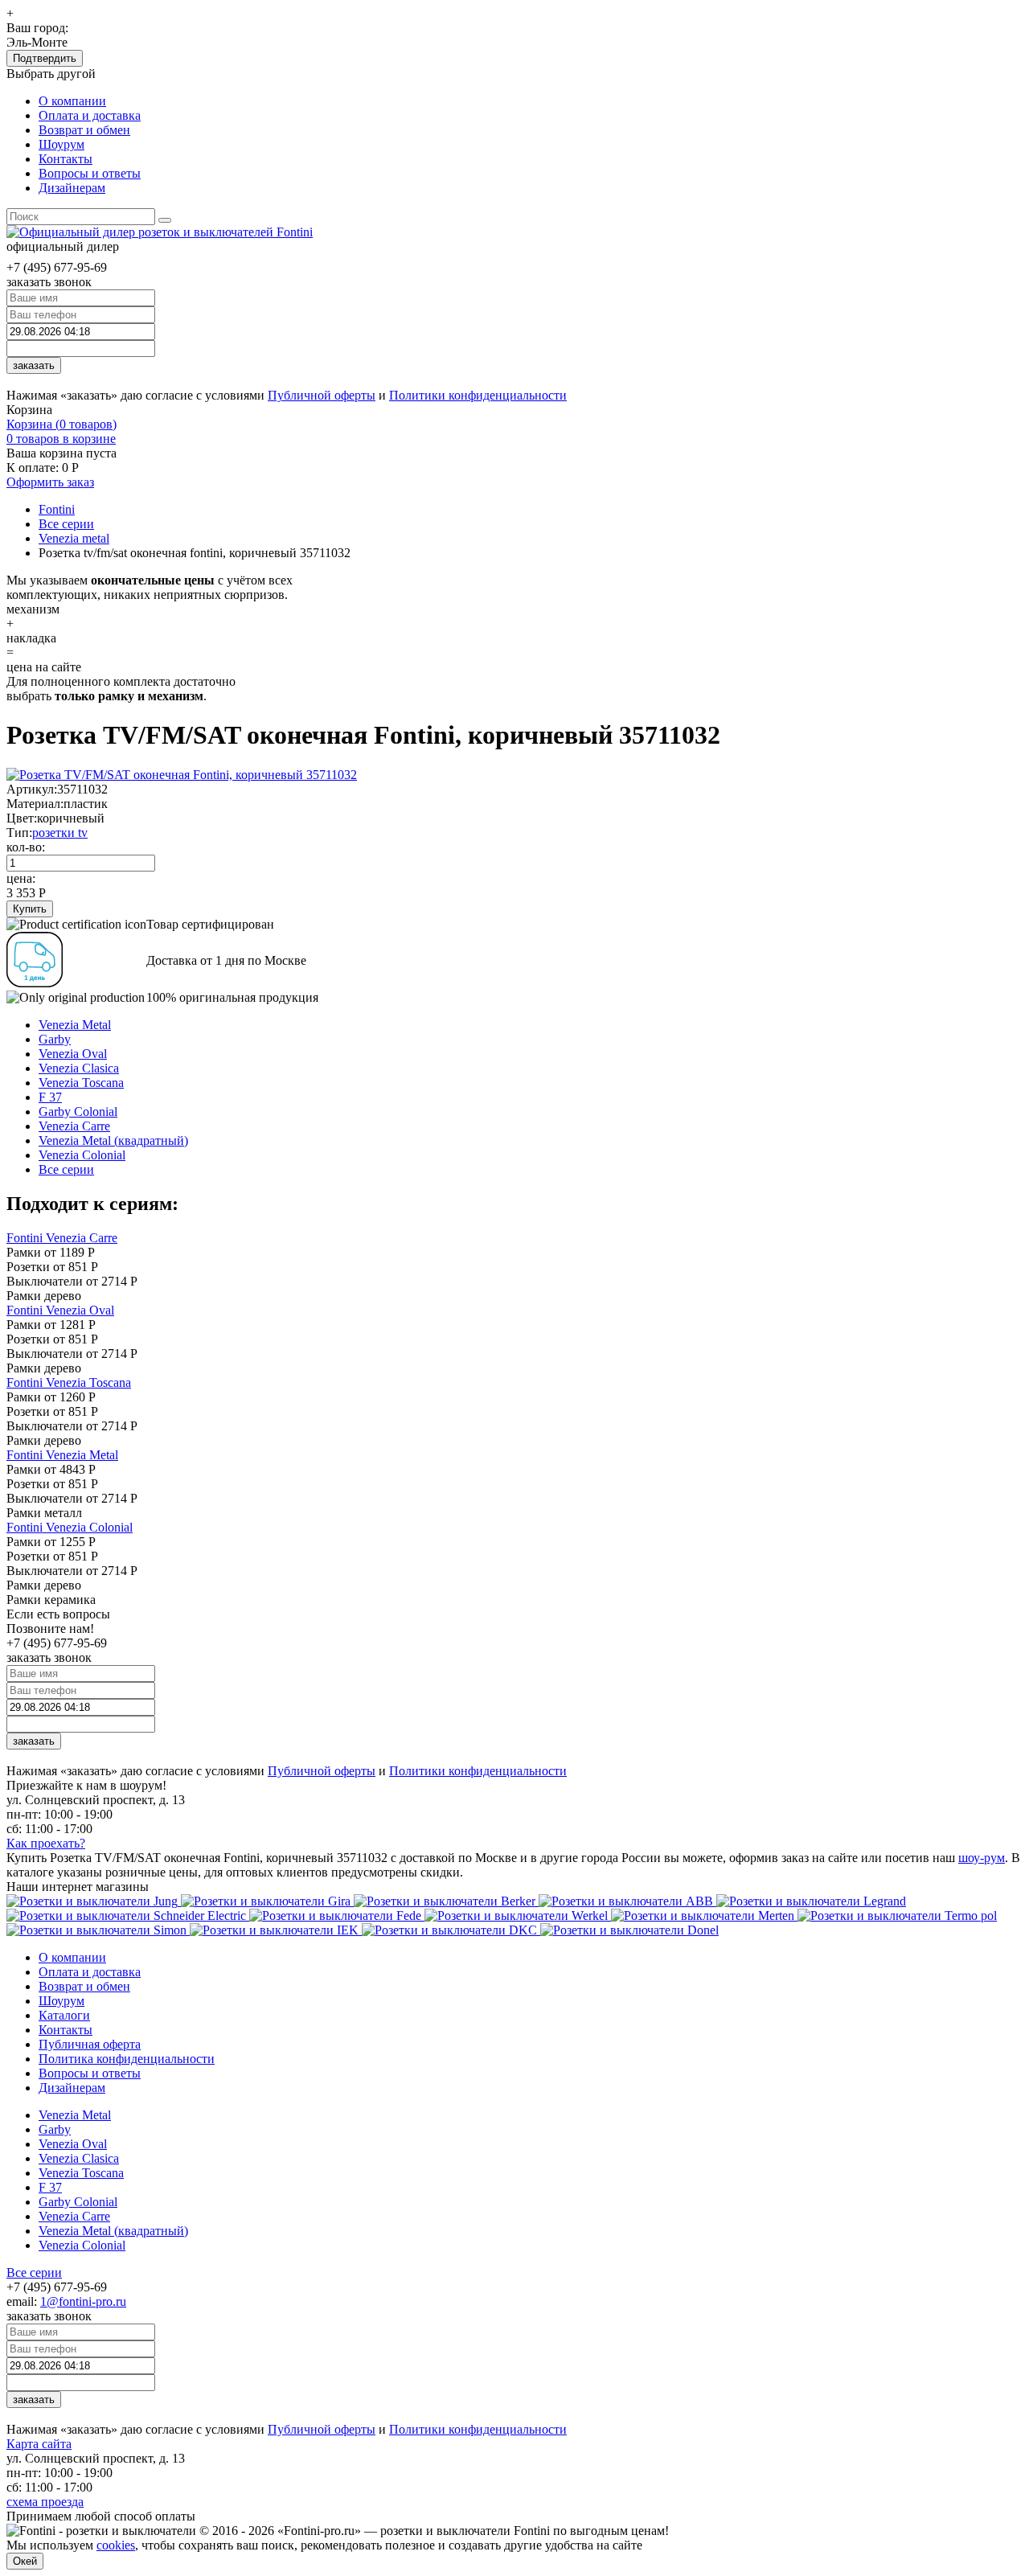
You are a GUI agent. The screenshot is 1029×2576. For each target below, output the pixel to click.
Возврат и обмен (84, 130)
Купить (30, 909)
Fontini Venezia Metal (62, 1455)
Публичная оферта (90, 2044)
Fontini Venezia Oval (60, 1310)
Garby (55, 1039)
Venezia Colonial (82, 1155)
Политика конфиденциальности (127, 2059)
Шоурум (61, 144)
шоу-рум (982, 1858)
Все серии (66, 1169)
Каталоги (64, 2015)
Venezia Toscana (81, 1083)
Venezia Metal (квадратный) (113, 1140)
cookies (116, 2545)
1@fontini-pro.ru (83, 2301)
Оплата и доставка (90, 115)
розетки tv (60, 833)
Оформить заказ (50, 482)
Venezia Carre (74, 1126)
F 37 (50, 1097)
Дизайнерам (72, 188)
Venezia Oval (73, 1054)
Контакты (66, 159)
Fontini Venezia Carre (62, 1238)
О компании (72, 101)
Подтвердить (45, 58)
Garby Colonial (78, 1112)
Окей (25, 2561)
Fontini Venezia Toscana (69, 1382)
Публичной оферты (322, 395)
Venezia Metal (75, 1025)
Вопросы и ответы (90, 173)
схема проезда (45, 2502)
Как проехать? (46, 1843)
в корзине (61, 439)
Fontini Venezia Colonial (70, 1527)
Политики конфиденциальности (478, 395)
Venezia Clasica (79, 1068)
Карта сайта (39, 2444)
